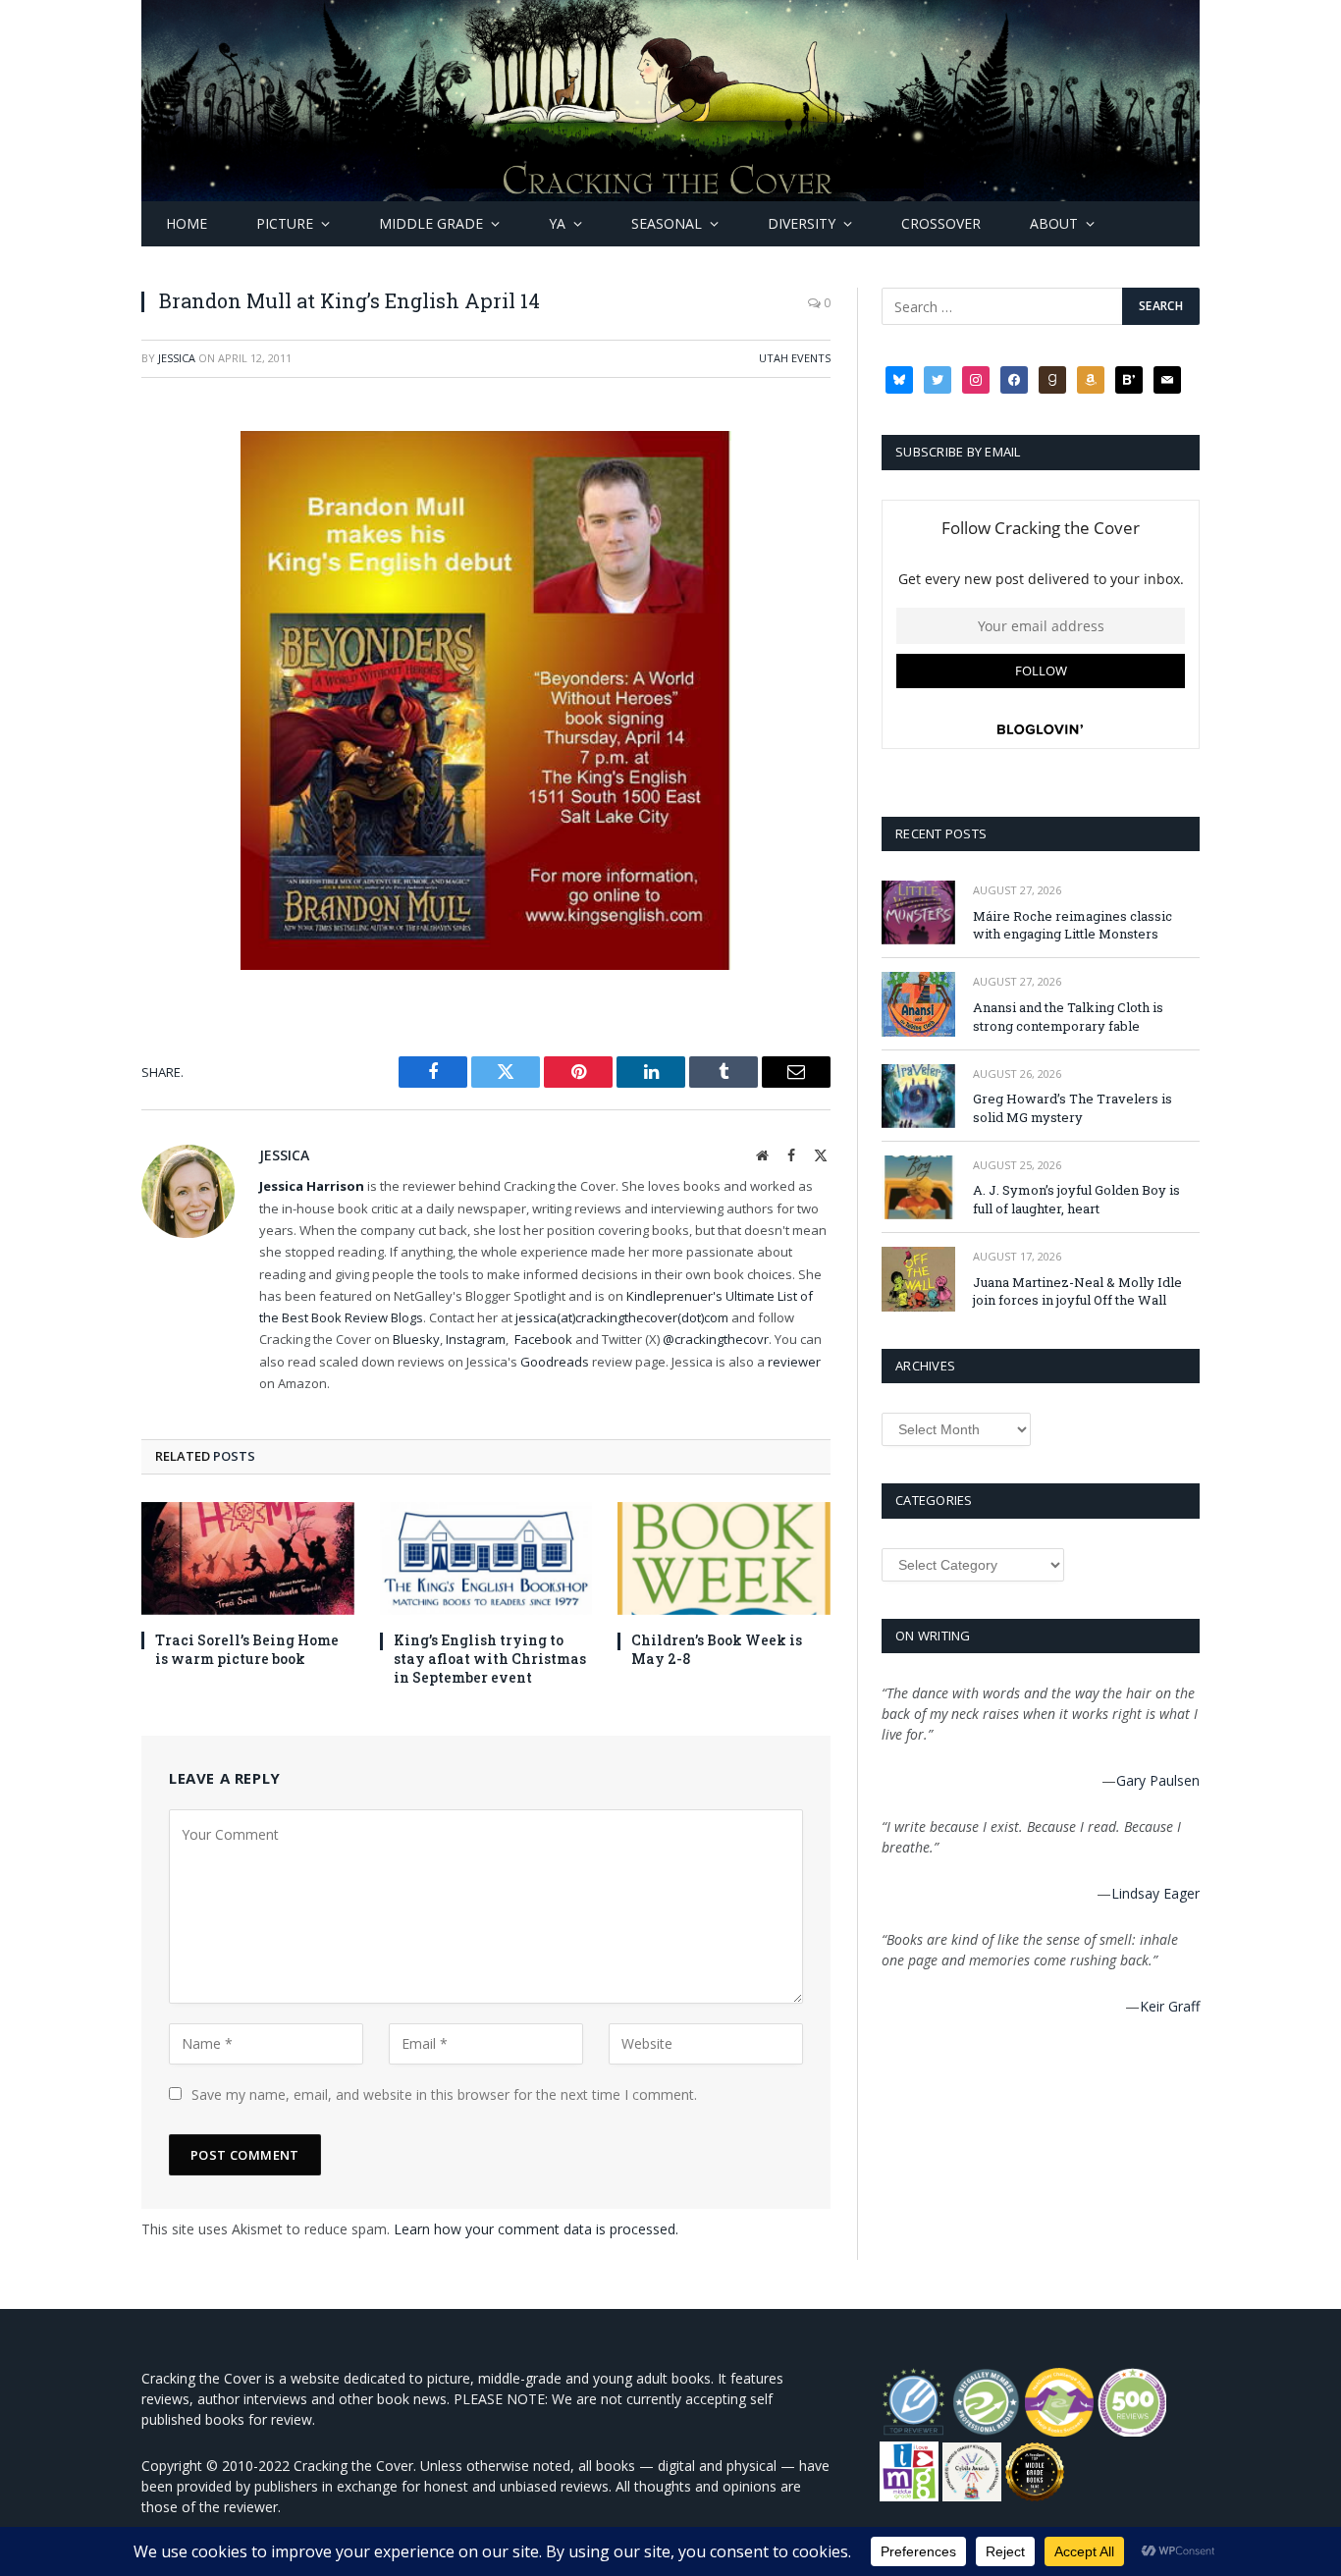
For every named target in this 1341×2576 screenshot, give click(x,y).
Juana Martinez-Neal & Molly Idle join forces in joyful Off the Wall (1077, 1291)
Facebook (543, 1339)
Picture (285, 223)
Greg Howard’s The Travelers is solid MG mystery (1073, 1108)
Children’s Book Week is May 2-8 (717, 1649)
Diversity (802, 223)
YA (557, 223)
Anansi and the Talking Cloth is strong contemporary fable (1068, 1017)
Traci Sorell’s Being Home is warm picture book (247, 1649)
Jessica (177, 358)
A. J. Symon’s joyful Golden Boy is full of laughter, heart (1076, 1199)
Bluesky (416, 1339)
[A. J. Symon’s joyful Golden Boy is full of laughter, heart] (918, 1187)
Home (187, 223)
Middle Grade (431, 223)
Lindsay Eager (1155, 1893)
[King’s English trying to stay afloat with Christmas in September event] (486, 1558)
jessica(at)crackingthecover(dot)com (622, 1317)
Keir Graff (1170, 2006)
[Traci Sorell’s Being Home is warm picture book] (248, 1558)
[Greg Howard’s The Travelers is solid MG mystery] (918, 1096)
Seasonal (667, 223)
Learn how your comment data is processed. (536, 2229)
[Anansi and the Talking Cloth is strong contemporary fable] (918, 1004)
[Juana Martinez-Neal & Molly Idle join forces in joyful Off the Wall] (918, 1279)
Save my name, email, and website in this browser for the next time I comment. (444, 2094)
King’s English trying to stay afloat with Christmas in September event (490, 1659)
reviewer (793, 1362)
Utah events (795, 358)
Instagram (476, 1339)
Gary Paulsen (1158, 1780)
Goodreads (555, 1362)
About (1054, 223)
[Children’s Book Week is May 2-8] (724, 1558)
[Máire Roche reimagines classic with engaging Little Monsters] (918, 912)
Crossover (941, 223)
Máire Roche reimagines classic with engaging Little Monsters (1073, 925)
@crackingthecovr (716, 1339)
